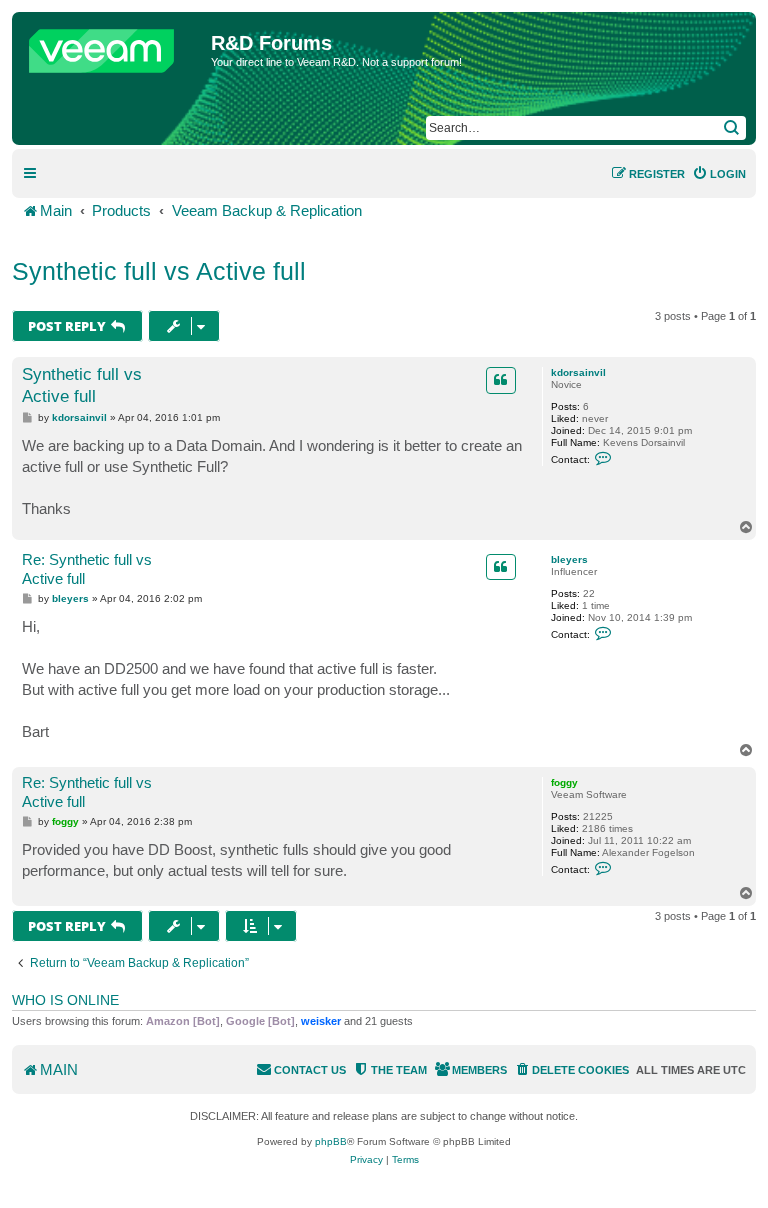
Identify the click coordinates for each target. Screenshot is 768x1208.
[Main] (114, 46)
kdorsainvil (578, 372)
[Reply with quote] (501, 380)
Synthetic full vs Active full (159, 271)
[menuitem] (719, 174)
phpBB (331, 1141)
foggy (564, 782)
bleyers (569, 559)
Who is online (65, 1000)
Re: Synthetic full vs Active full (87, 569)
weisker (321, 1021)
